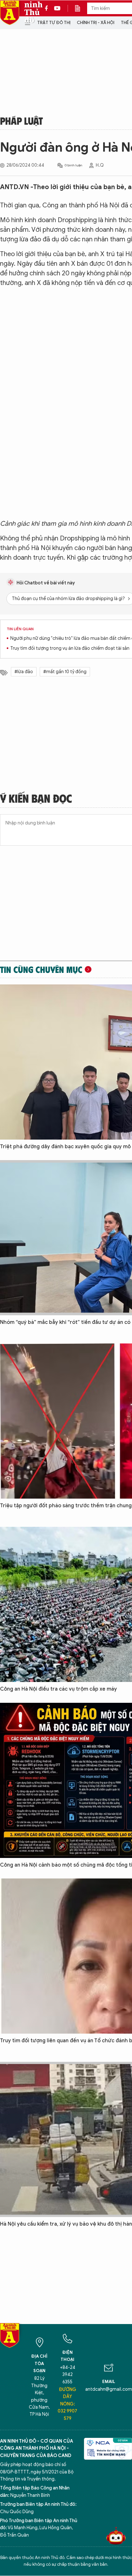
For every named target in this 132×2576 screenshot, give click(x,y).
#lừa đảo (24, 672)
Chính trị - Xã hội (96, 23)
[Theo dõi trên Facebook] (48, 8)
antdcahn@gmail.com (109, 2389)
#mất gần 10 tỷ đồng (65, 672)
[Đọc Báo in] (81, 8)
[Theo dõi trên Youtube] (57, 8)
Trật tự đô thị (54, 23)
